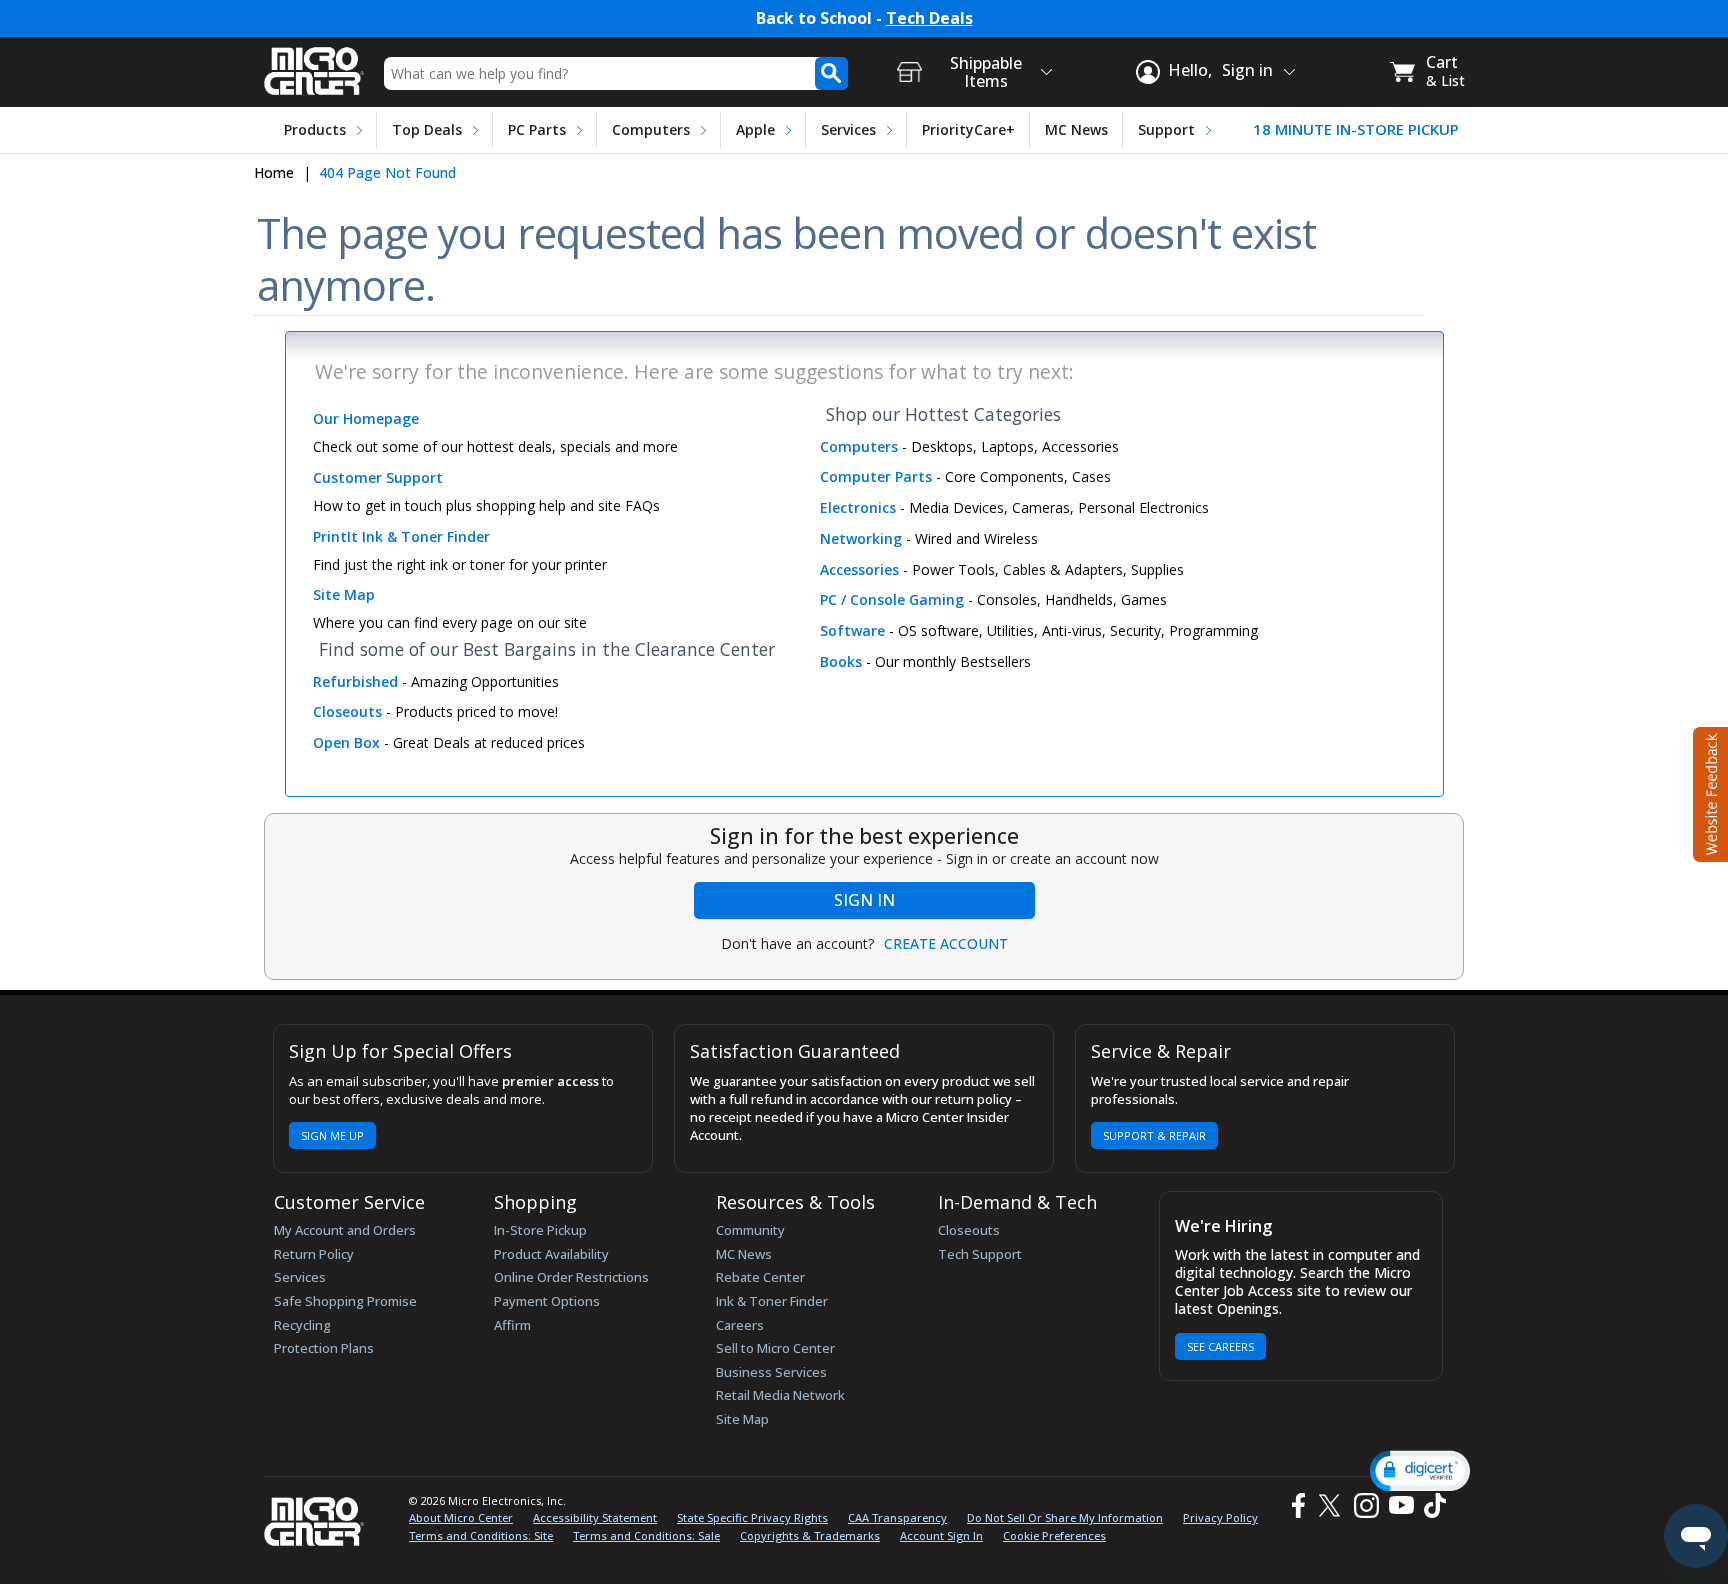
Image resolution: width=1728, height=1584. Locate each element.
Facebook (1296, 1505)
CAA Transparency (897, 1517)
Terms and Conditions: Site (481, 1535)
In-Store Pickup (540, 1230)
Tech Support (980, 1254)
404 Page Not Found (387, 172)
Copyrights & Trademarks (810, 1535)
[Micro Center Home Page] (314, 64)
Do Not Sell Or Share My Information (1065, 1517)
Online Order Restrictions (571, 1277)
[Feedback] (1708, 792)
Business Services (771, 1372)
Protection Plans (324, 1348)
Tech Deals (929, 18)
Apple (755, 129)
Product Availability (551, 1254)
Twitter (1332, 1505)
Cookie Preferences (1054, 1535)
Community (750, 1230)
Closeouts (969, 1230)
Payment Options (547, 1301)
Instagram (1365, 1505)
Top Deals (427, 129)
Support (1166, 129)
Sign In (864, 900)
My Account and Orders (345, 1230)
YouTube (1400, 1505)
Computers (651, 129)
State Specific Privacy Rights (752, 1517)
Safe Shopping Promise (345, 1301)
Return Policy (314, 1254)
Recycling (302, 1325)
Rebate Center (760, 1277)
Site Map (742, 1419)
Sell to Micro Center (775, 1348)
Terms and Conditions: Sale (646, 1535)
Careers (740, 1325)
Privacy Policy (1220, 1517)
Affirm (512, 1325)
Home (274, 172)
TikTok (1431, 1505)
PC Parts (537, 129)
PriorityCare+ (968, 129)
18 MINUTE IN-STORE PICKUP (1356, 129)
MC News (1076, 129)
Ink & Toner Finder (772, 1301)
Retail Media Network (780, 1395)
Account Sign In (941, 1535)
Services (848, 129)
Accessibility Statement (595, 1517)
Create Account (946, 944)
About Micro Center (461, 1517)
